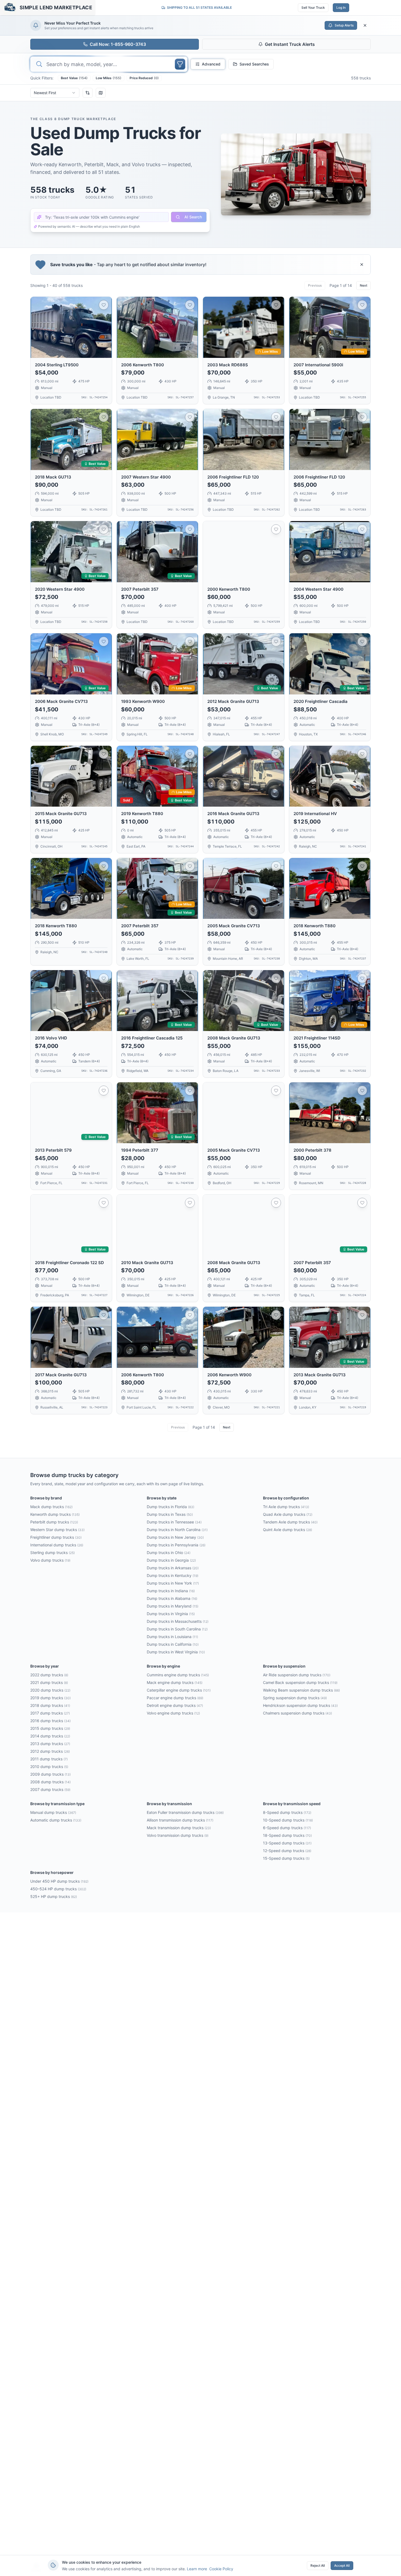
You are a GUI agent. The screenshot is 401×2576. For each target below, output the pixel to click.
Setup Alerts (344, 25)
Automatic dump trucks (56, 1820)
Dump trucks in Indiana (171, 1591)
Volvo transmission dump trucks (178, 1835)
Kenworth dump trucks (55, 1514)
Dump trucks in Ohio (169, 1553)
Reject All (318, 2565)
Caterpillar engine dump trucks (179, 1690)
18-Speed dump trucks (287, 1835)
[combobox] (55, 93)
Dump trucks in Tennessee (174, 1522)
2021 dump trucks (49, 1682)
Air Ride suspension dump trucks (297, 1675)
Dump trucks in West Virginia (176, 1652)
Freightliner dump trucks (56, 1537)
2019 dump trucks (50, 1698)
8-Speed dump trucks (287, 1812)
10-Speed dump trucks (288, 1820)
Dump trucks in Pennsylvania (176, 1545)
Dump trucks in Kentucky (173, 1575)
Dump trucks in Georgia (171, 1560)
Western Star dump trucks (57, 1530)
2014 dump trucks (50, 1736)
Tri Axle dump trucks (286, 1507)
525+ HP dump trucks (54, 1896)
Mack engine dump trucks (175, 1682)
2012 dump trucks (50, 1751)
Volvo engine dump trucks (173, 1713)
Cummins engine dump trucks (178, 1675)
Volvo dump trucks (50, 1560)
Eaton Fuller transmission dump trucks (185, 1812)
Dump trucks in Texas (170, 1514)
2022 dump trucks (49, 1675)
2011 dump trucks (49, 1759)
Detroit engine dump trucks (175, 1705)
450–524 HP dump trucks (58, 1889)
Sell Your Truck (313, 8)
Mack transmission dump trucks (179, 1828)
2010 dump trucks (49, 1767)
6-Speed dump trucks (287, 1828)
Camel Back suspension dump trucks (300, 1682)
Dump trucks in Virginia (171, 1614)
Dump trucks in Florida (170, 1507)
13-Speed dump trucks (287, 1843)
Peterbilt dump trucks (54, 1522)
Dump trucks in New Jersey (175, 1537)
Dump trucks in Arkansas (173, 1568)
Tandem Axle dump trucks (290, 1522)
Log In (341, 8)
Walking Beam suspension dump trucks (301, 1690)
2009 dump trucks (50, 1774)
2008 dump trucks (50, 1782)
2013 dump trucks (50, 1744)
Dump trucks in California (173, 1644)
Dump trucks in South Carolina (177, 1629)
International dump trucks (57, 1545)
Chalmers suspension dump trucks (297, 1713)
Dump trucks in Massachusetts (178, 1621)
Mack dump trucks (51, 1507)
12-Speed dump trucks (287, 1851)
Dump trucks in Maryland (173, 1606)
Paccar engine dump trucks (175, 1698)
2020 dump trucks (50, 1690)
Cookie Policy (221, 2569)
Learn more (197, 2569)
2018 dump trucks (50, 1705)
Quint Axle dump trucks (288, 1530)
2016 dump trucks (50, 1721)
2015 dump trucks (50, 1728)
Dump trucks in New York (173, 1583)
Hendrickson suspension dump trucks (300, 1705)
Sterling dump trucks (53, 1553)
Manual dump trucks (53, 1812)
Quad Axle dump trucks (288, 1514)
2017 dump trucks (50, 1713)
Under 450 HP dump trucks (59, 1881)
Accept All (342, 2565)
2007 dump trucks (50, 1789)
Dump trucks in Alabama (172, 1598)
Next (363, 285)
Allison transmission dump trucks (180, 1820)
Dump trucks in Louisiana (172, 1637)
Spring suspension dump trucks (295, 1698)
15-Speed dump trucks (286, 1858)
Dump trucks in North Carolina (177, 1530)
